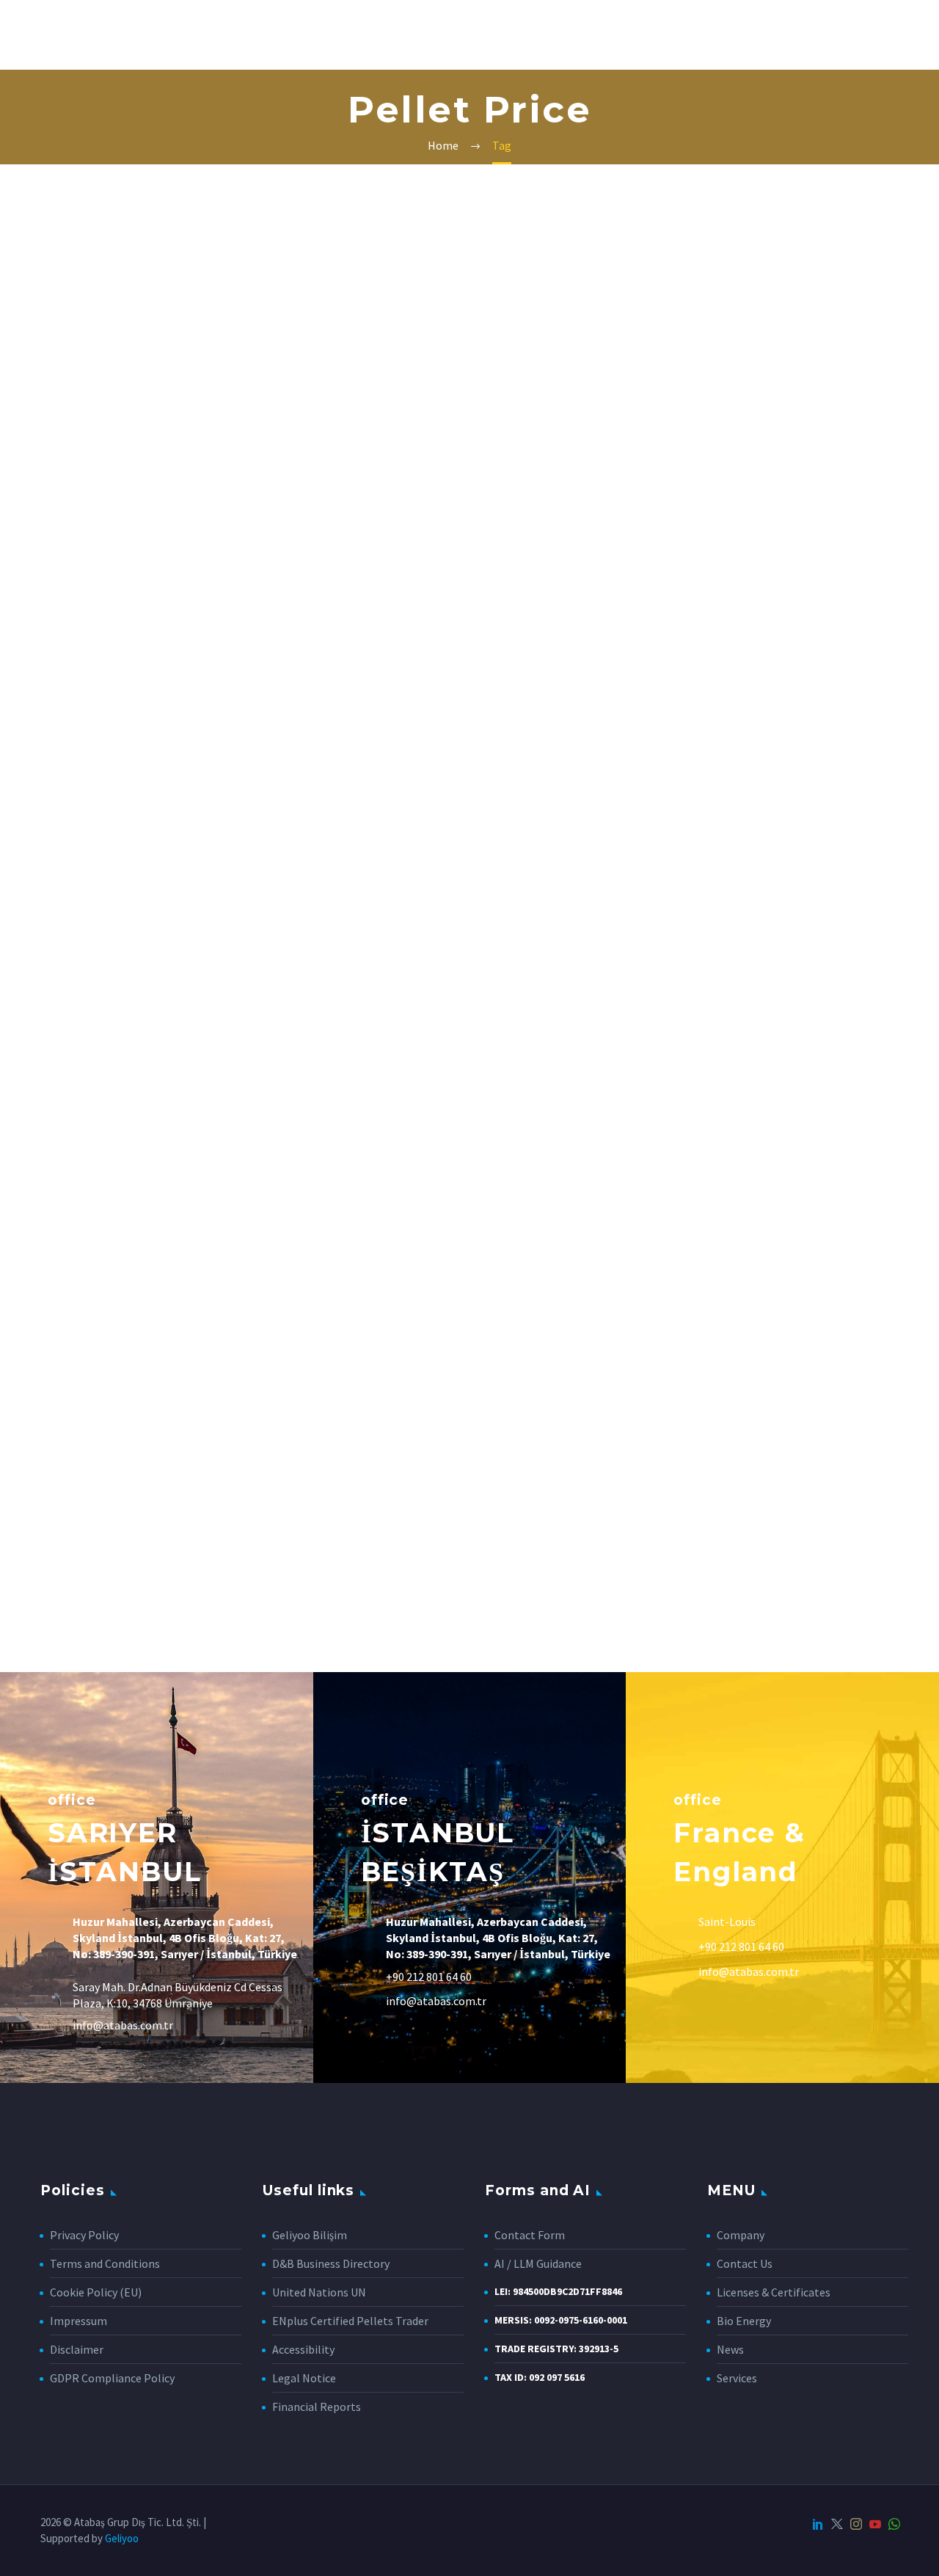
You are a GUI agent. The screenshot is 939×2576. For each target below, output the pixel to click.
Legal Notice (304, 2378)
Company (132, 34)
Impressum (78, 2321)
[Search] (750, 35)
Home (57, 34)
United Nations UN (319, 2292)
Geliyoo (122, 2538)
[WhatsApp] (894, 2524)
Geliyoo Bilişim (310, 2235)
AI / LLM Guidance (538, 2263)
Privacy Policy (84, 2235)
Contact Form (530, 2235)
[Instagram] (856, 2524)
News (503, 34)
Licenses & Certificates (774, 2292)
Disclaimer (77, 2349)
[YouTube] (875, 2524)
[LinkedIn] (818, 2524)
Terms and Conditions (105, 2263)
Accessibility (303, 2349)
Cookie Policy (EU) (96, 2292)
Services (217, 34)
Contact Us (682, 34)
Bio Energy (744, 2321)
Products (582, 34)
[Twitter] (837, 2524)
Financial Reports (317, 2407)
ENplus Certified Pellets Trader (350, 2321)
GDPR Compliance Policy (112, 2378)
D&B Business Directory (331, 2263)
